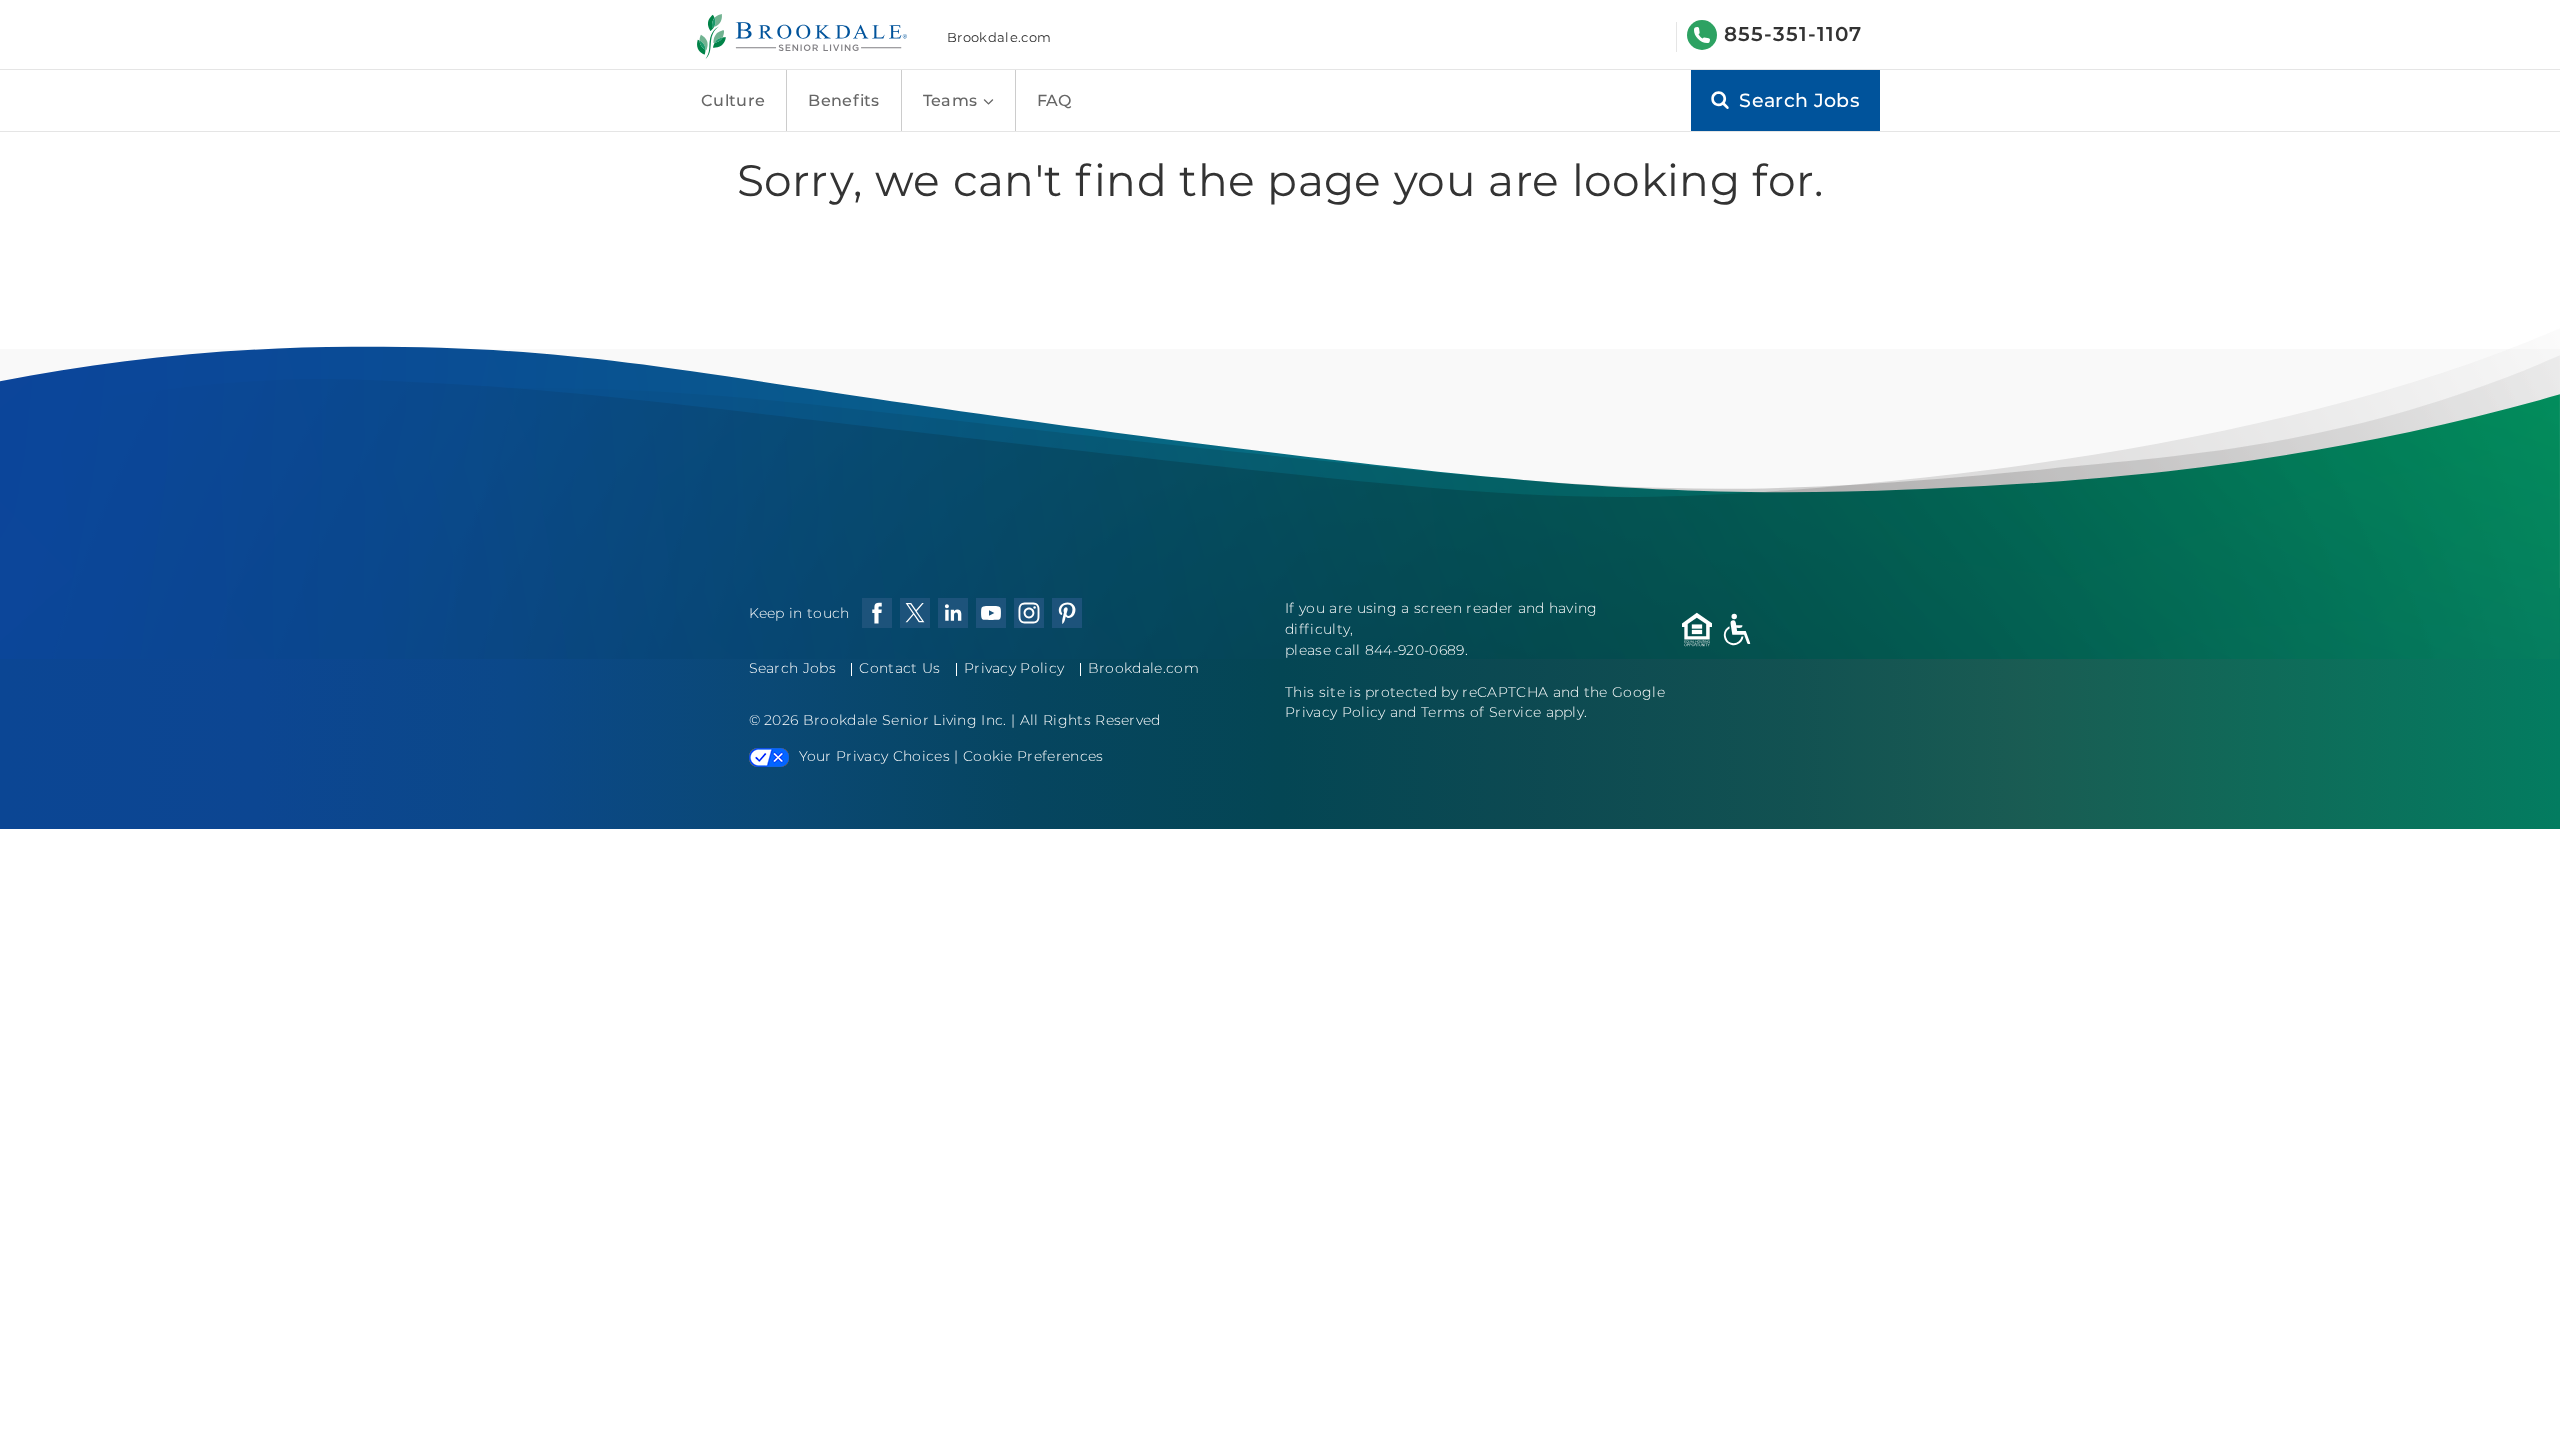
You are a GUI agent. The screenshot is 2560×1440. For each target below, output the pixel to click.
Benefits (844, 100)
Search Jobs (793, 668)
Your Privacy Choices (874, 756)
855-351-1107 (1793, 34)
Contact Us (899, 668)
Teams (952, 100)
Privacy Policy (1014, 668)
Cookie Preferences (1033, 756)
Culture (733, 100)
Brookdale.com (999, 37)
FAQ (1054, 100)
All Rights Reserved (1090, 720)
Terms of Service (1481, 712)
